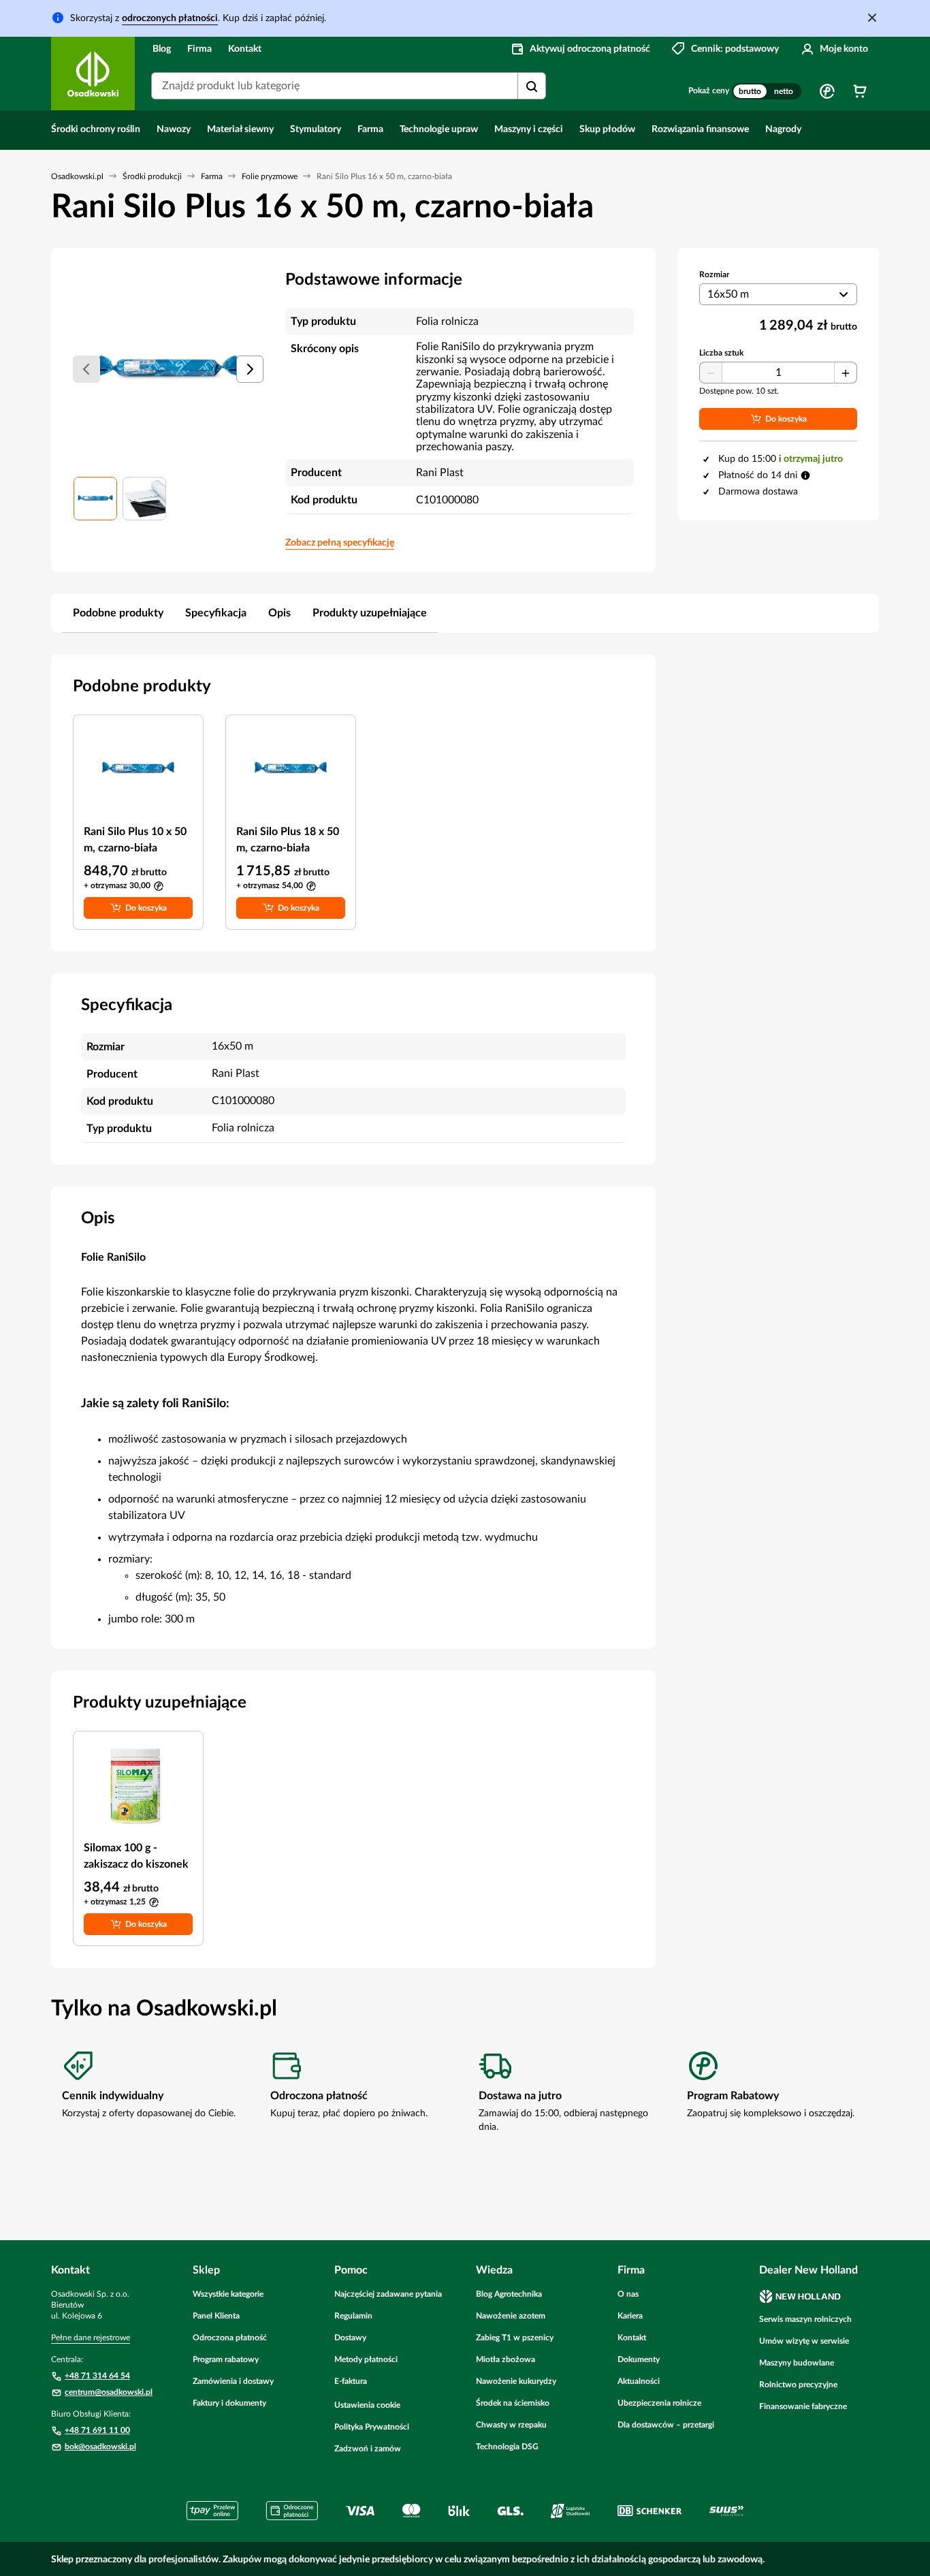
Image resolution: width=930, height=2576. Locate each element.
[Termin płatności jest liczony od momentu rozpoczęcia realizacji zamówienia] (805, 475)
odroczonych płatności (170, 18)
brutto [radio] (750, 91)
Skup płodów (607, 129)
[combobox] (349, 86)
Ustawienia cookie (367, 2405)
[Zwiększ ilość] (846, 373)
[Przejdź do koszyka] (860, 91)
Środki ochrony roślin (96, 129)
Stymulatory (316, 129)
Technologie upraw (439, 129)
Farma (370, 129)
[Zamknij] (872, 18)
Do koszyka (146, 908)
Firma (199, 49)
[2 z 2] (144, 499)
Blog (162, 49)
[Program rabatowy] (827, 91)
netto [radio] (784, 91)
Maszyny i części (529, 129)
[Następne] (250, 369)
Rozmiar (714, 274)
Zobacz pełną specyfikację (340, 543)
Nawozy (174, 129)
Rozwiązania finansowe (700, 129)
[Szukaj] (532, 87)
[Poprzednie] (86, 369)
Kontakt (245, 49)
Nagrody (783, 129)
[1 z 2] (95, 499)
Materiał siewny (240, 129)
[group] (767, 91)
